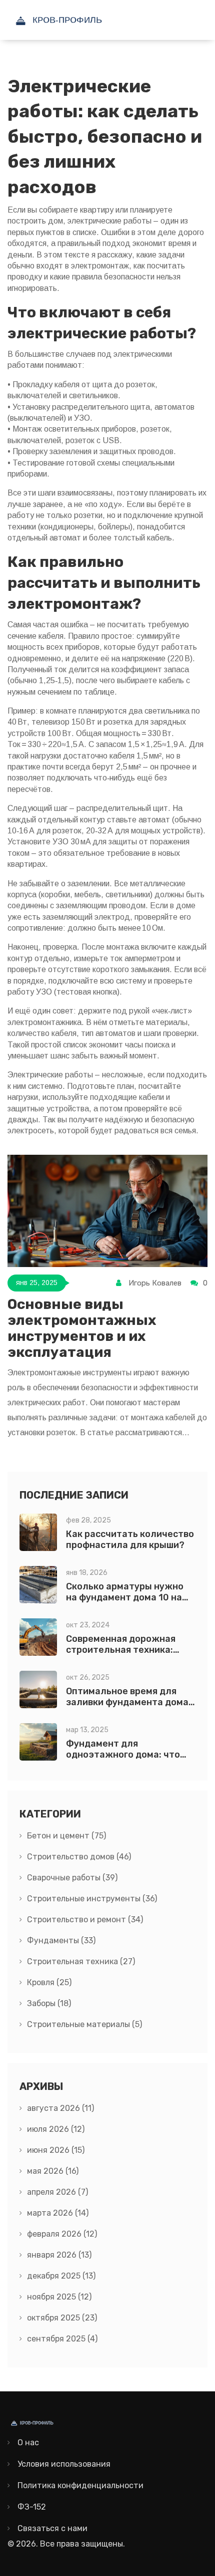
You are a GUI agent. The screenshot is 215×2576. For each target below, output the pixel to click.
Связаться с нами (52, 2528)
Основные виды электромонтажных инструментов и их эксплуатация (82, 1328)
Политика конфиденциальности (80, 2485)
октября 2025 (62, 2318)
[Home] (82, 20)
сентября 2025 (62, 2339)
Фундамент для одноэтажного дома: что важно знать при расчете (124, 1755)
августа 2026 (60, 2108)
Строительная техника (81, 1961)
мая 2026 (53, 2171)
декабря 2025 (61, 2276)
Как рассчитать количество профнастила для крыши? (130, 1540)
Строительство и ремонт (85, 1920)
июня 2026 (56, 2150)
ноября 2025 (59, 2297)
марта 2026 (58, 2213)
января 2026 (59, 2255)
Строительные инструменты (92, 1899)
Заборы (49, 2003)
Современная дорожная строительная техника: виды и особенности (121, 1650)
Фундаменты (61, 1940)
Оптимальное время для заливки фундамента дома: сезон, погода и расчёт (128, 1702)
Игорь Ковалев (155, 1283)
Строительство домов (79, 1857)
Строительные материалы (84, 2024)
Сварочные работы (72, 1878)
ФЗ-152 (32, 2507)
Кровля (49, 1982)
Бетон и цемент (66, 1836)
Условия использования (64, 2464)
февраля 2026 (62, 2234)
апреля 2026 (57, 2192)
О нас (28, 2443)
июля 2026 (56, 2129)
